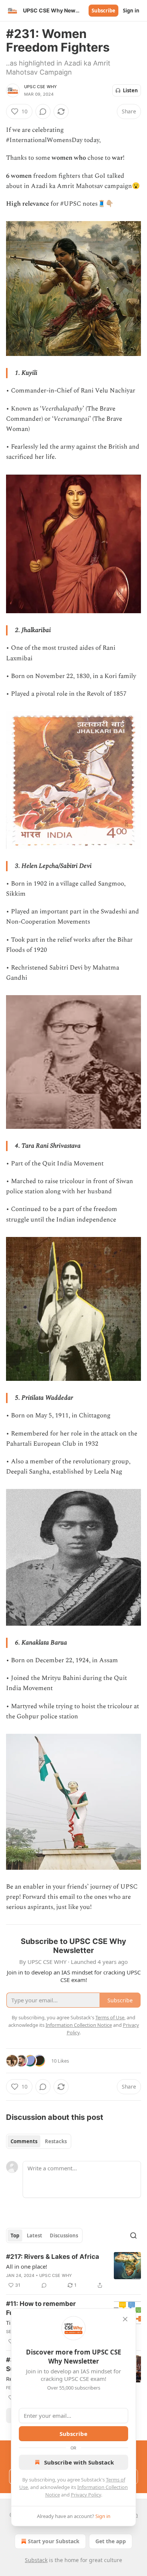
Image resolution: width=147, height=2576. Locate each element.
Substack (36, 2560)
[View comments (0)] (43, 111)
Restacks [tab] (56, 2141)
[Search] (133, 2235)
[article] (73, 2271)
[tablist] (39, 2141)
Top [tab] (15, 2235)
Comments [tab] (24, 2141)
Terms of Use (110, 2017)
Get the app (111, 2541)
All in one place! (27, 2266)
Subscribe (103, 11)
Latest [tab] (34, 2235)
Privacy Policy (86, 2495)
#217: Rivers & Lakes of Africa (53, 2257)
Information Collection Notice (79, 2025)
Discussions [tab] (64, 2235)
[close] (125, 2319)
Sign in (131, 11)
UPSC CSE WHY (41, 87)
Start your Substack (54, 2541)
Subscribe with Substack (79, 2462)
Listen (130, 90)
